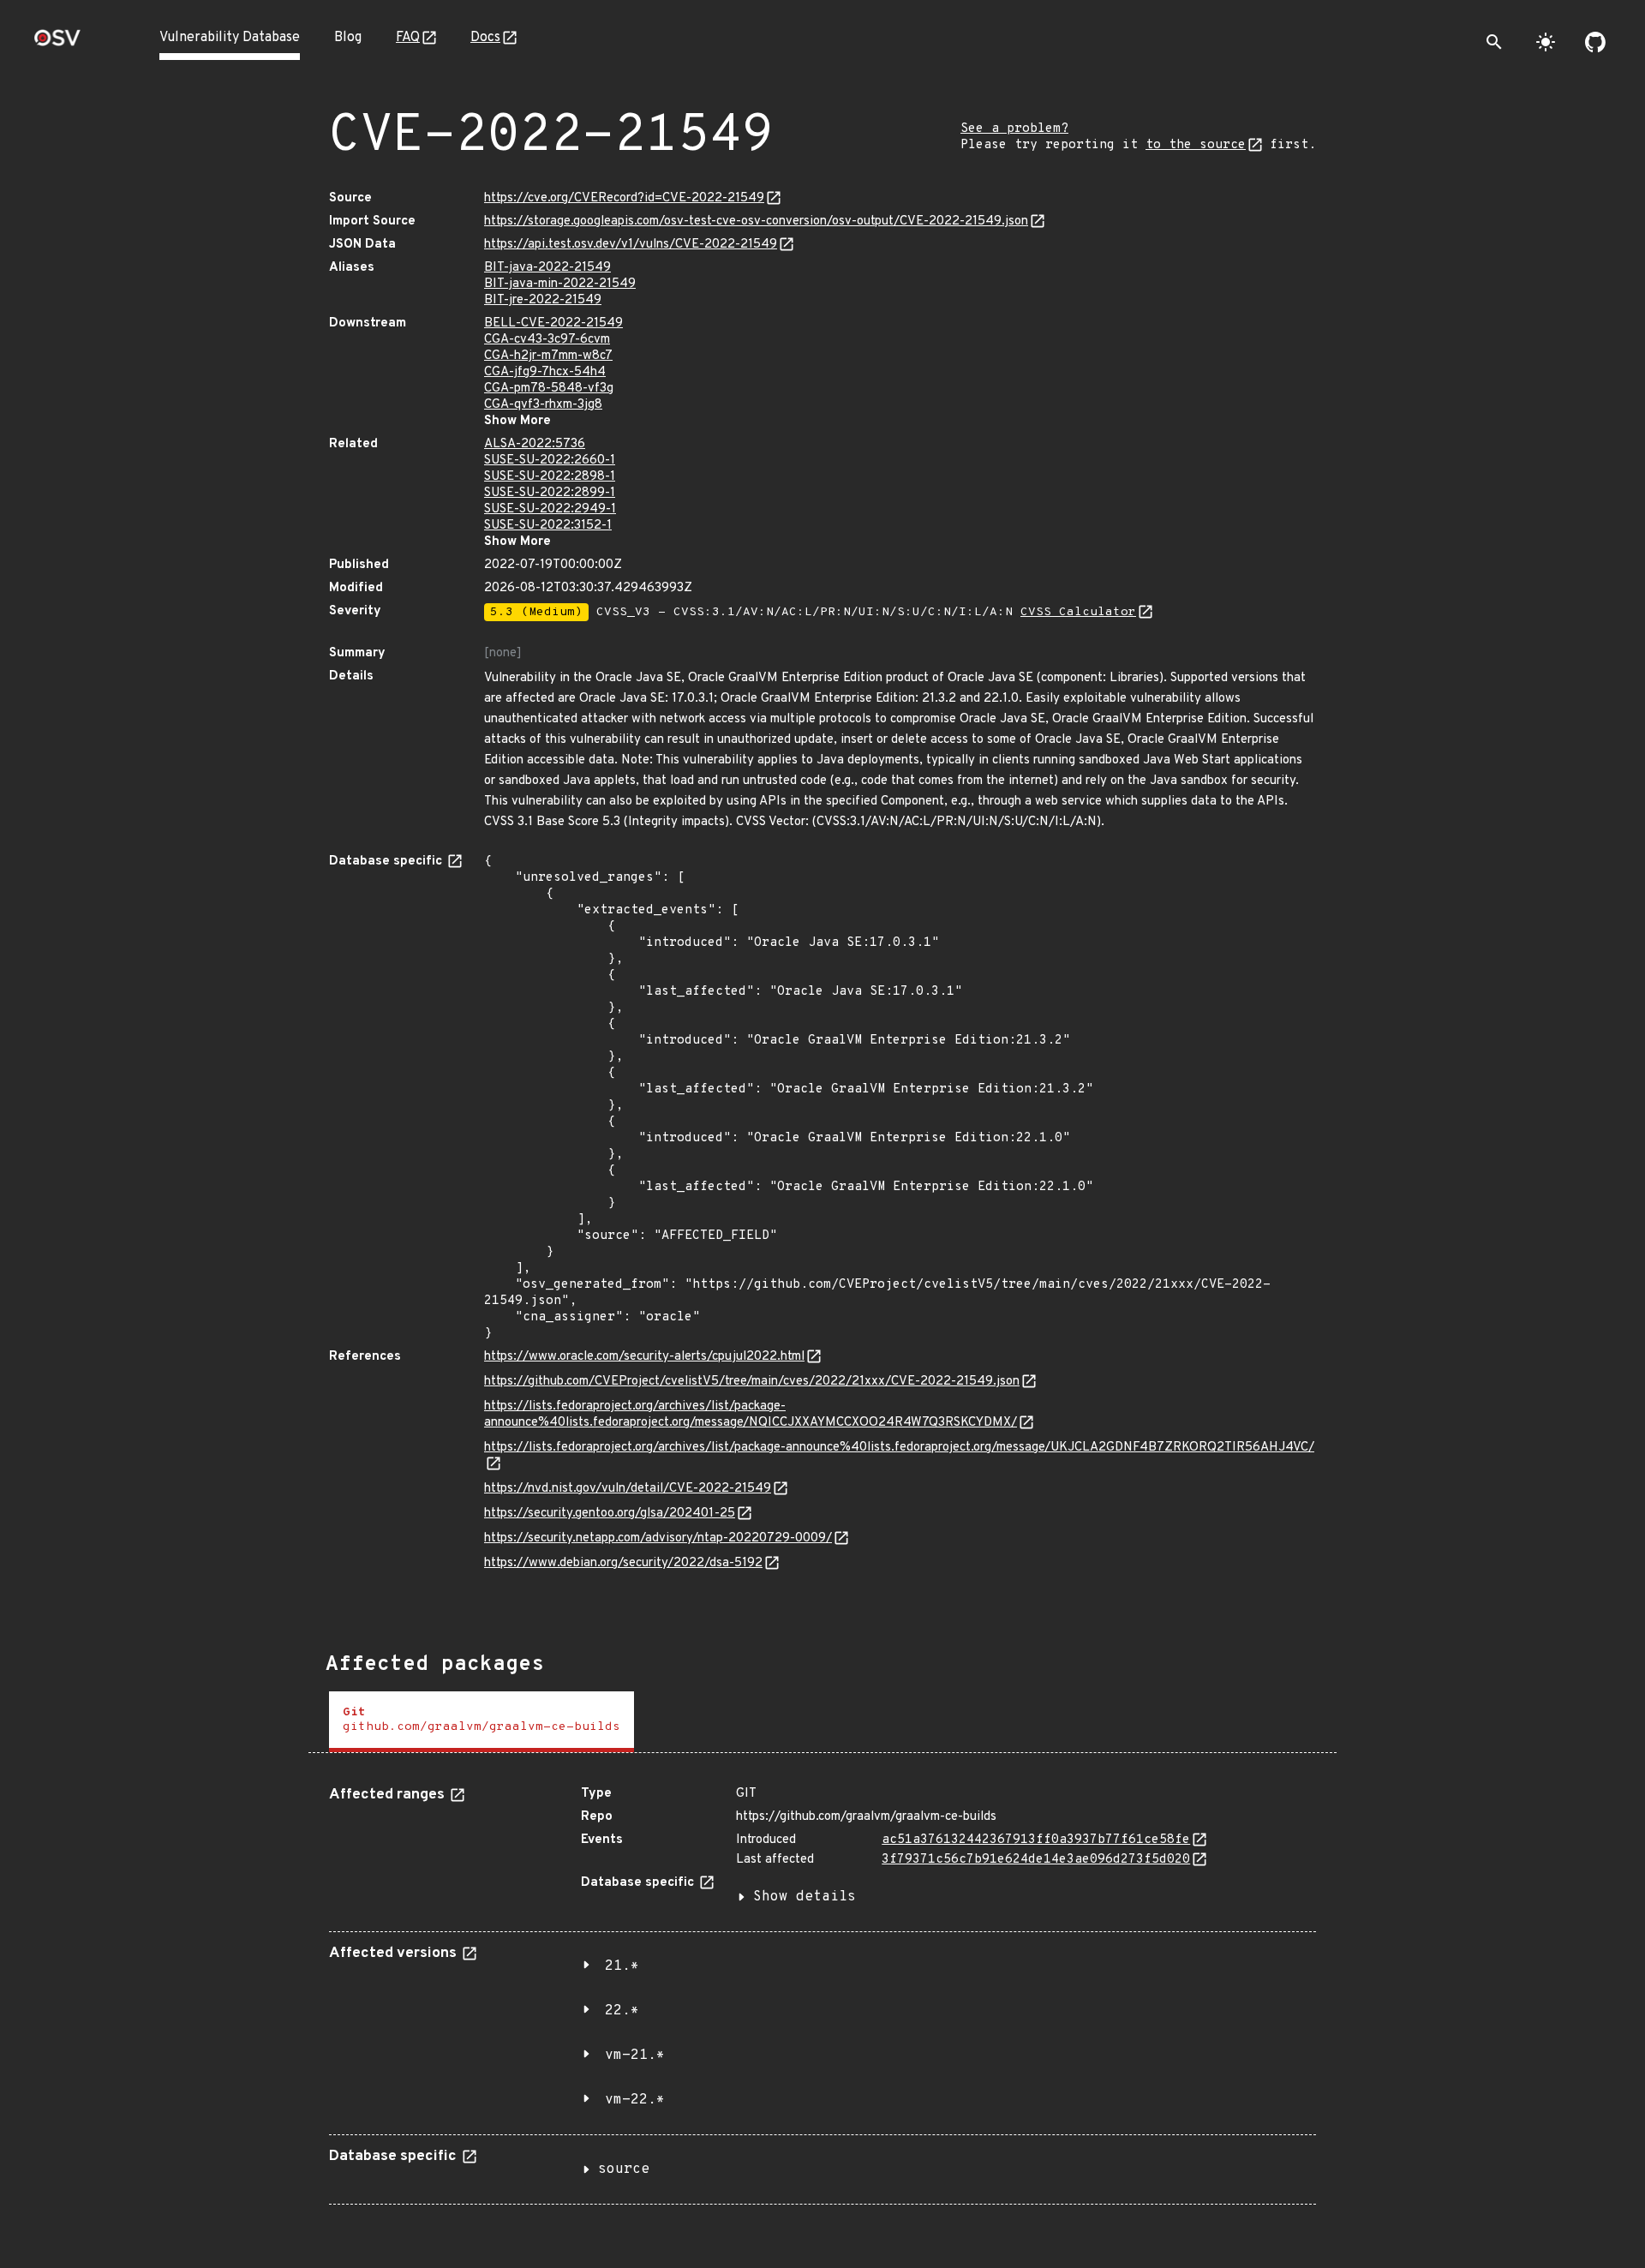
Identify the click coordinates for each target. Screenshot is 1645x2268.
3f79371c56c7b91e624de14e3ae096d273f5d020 (1036, 1860)
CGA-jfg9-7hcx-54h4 (545, 372)
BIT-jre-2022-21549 (543, 300)
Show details (805, 1897)
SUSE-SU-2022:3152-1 (548, 526)
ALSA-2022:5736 (535, 444)
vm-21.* (635, 2056)
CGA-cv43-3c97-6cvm (547, 340)
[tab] (482, 1722)
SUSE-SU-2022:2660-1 (550, 461)
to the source (1196, 145)
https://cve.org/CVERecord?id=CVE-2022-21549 (624, 198)
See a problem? (1014, 129)
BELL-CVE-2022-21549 (553, 323)
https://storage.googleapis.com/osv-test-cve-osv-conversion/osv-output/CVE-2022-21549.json (756, 221)
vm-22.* (635, 2100)
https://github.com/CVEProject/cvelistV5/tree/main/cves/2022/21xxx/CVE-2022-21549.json (752, 1382)
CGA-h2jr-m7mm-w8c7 (548, 356)
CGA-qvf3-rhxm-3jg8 (543, 405)
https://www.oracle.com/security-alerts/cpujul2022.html (644, 1357)
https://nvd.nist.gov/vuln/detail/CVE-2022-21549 (628, 1489)
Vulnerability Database (230, 38)
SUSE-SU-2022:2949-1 (550, 509)
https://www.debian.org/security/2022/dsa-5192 (623, 1563)
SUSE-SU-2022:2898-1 (550, 477)
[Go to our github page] (1595, 42)
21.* (622, 1966)
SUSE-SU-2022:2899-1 (550, 493)
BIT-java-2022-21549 (547, 268)
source (624, 2169)
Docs (485, 38)
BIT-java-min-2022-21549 (560, 284)
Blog (348, 38)
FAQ (408, 38)
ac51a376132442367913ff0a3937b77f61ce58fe (1036, 1840)
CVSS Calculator (1078, 612)
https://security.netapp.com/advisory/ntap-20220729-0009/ (658, 1538)
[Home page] (57, 43)
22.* (622, 2011)
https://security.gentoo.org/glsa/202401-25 (610, 1514)
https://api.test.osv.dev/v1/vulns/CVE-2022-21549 (631, 245)
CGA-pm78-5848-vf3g (549, 389)
